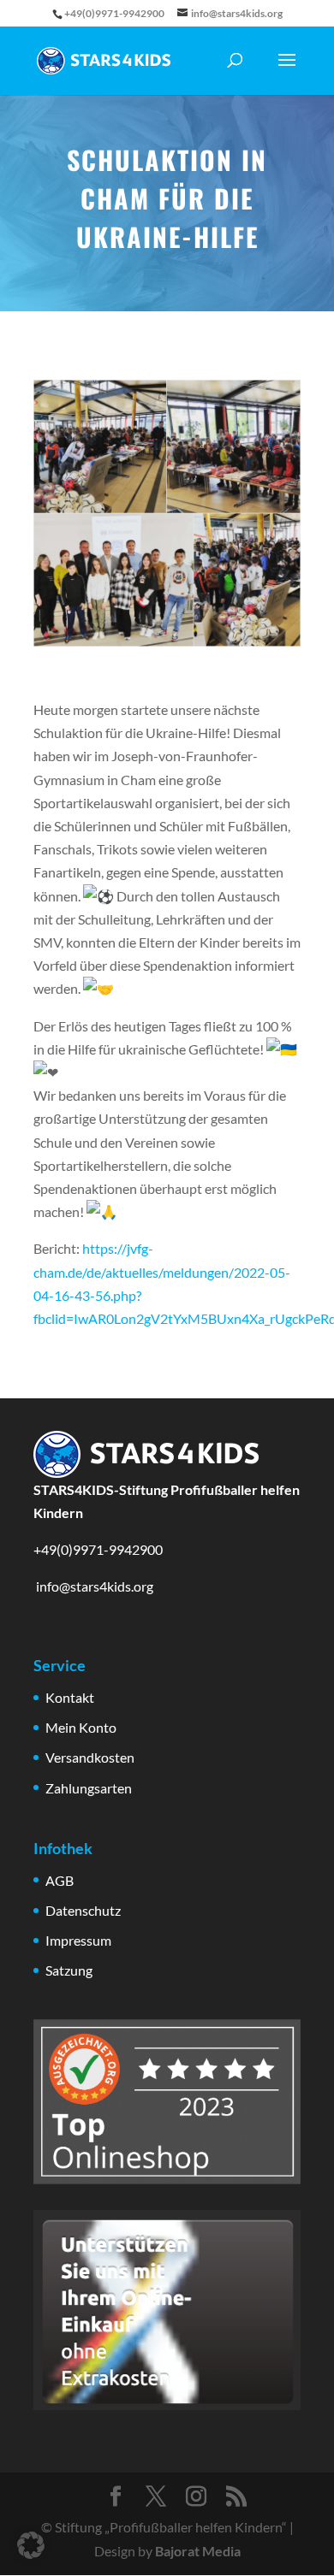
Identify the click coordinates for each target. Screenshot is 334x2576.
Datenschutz (83, 1910)
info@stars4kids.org (93, 1586)
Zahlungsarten (89, 1788)
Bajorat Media (198, 2551)
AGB (60, 1880)
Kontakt (70, 1697)
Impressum (78, 1940)
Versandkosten (90, 1757)
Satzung (69, 1970)
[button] (31, 2545)
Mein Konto (81, 1727)
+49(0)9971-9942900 (98, 1549)
